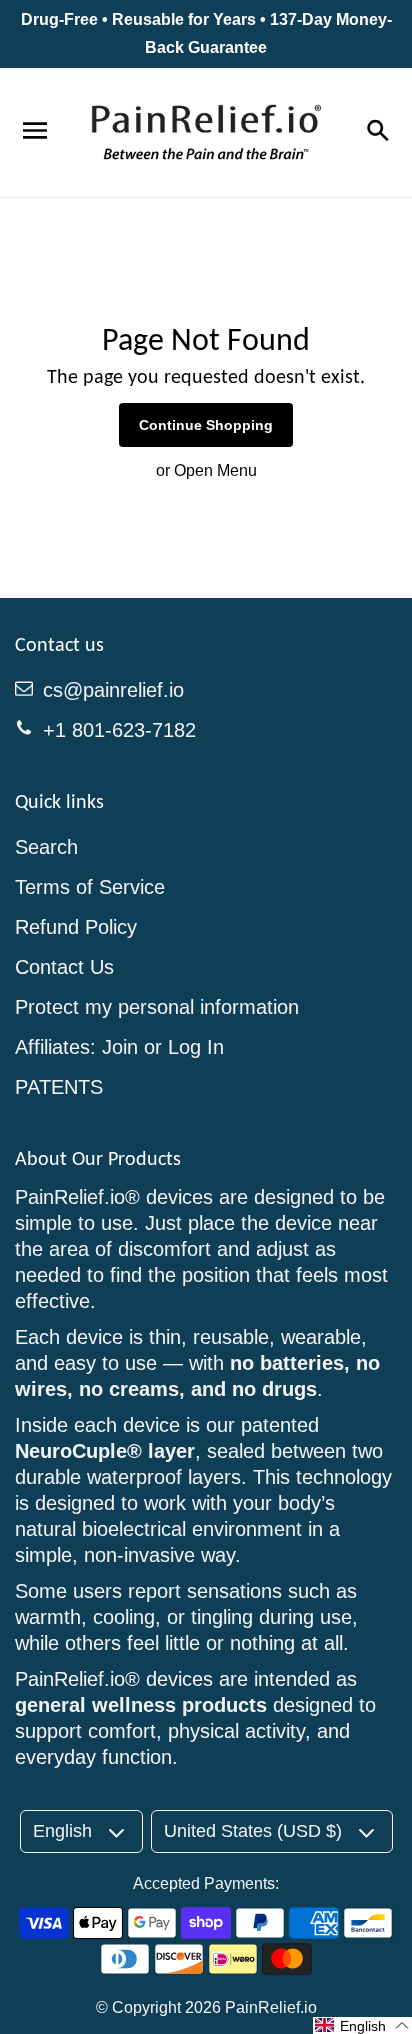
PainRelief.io (271, 2007)
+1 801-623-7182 (119, 730)
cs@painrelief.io (113, 690)
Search (46, 847)
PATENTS (59, 1087)
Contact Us (64, 967)
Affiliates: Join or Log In (119, 1047)
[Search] (377, 132)
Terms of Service (90, 887)
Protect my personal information (157, 1007)
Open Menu (215, 470)
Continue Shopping (206, 425)
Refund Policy (76, 927)
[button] (362, 2025)
